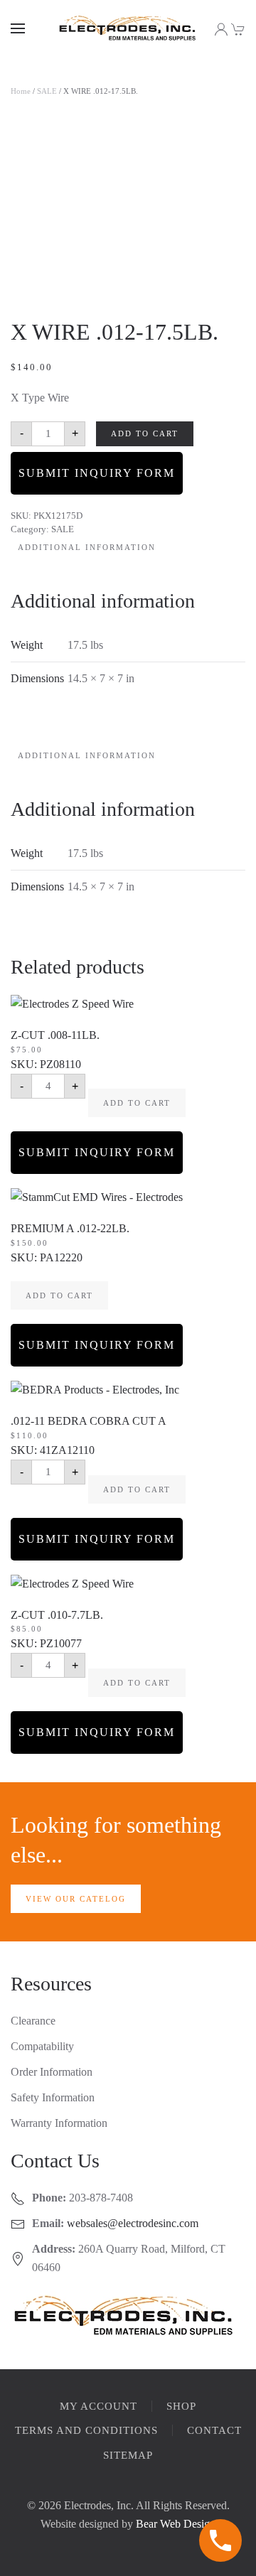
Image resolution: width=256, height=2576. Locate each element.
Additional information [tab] (87, 547)
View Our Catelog (76, 1899)
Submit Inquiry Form (97, 473)
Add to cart (145, 433)
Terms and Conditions (86, 2430)
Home (21, 91)
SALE (47, 91)
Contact (214, 2430)
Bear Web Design (176, 2524)
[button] (18, 28)
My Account (98, 2406)
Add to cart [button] (137, 1103)
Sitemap (128, 2455)
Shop (181, 2406)
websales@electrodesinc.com (133, 2223)
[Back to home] (128, 28)
